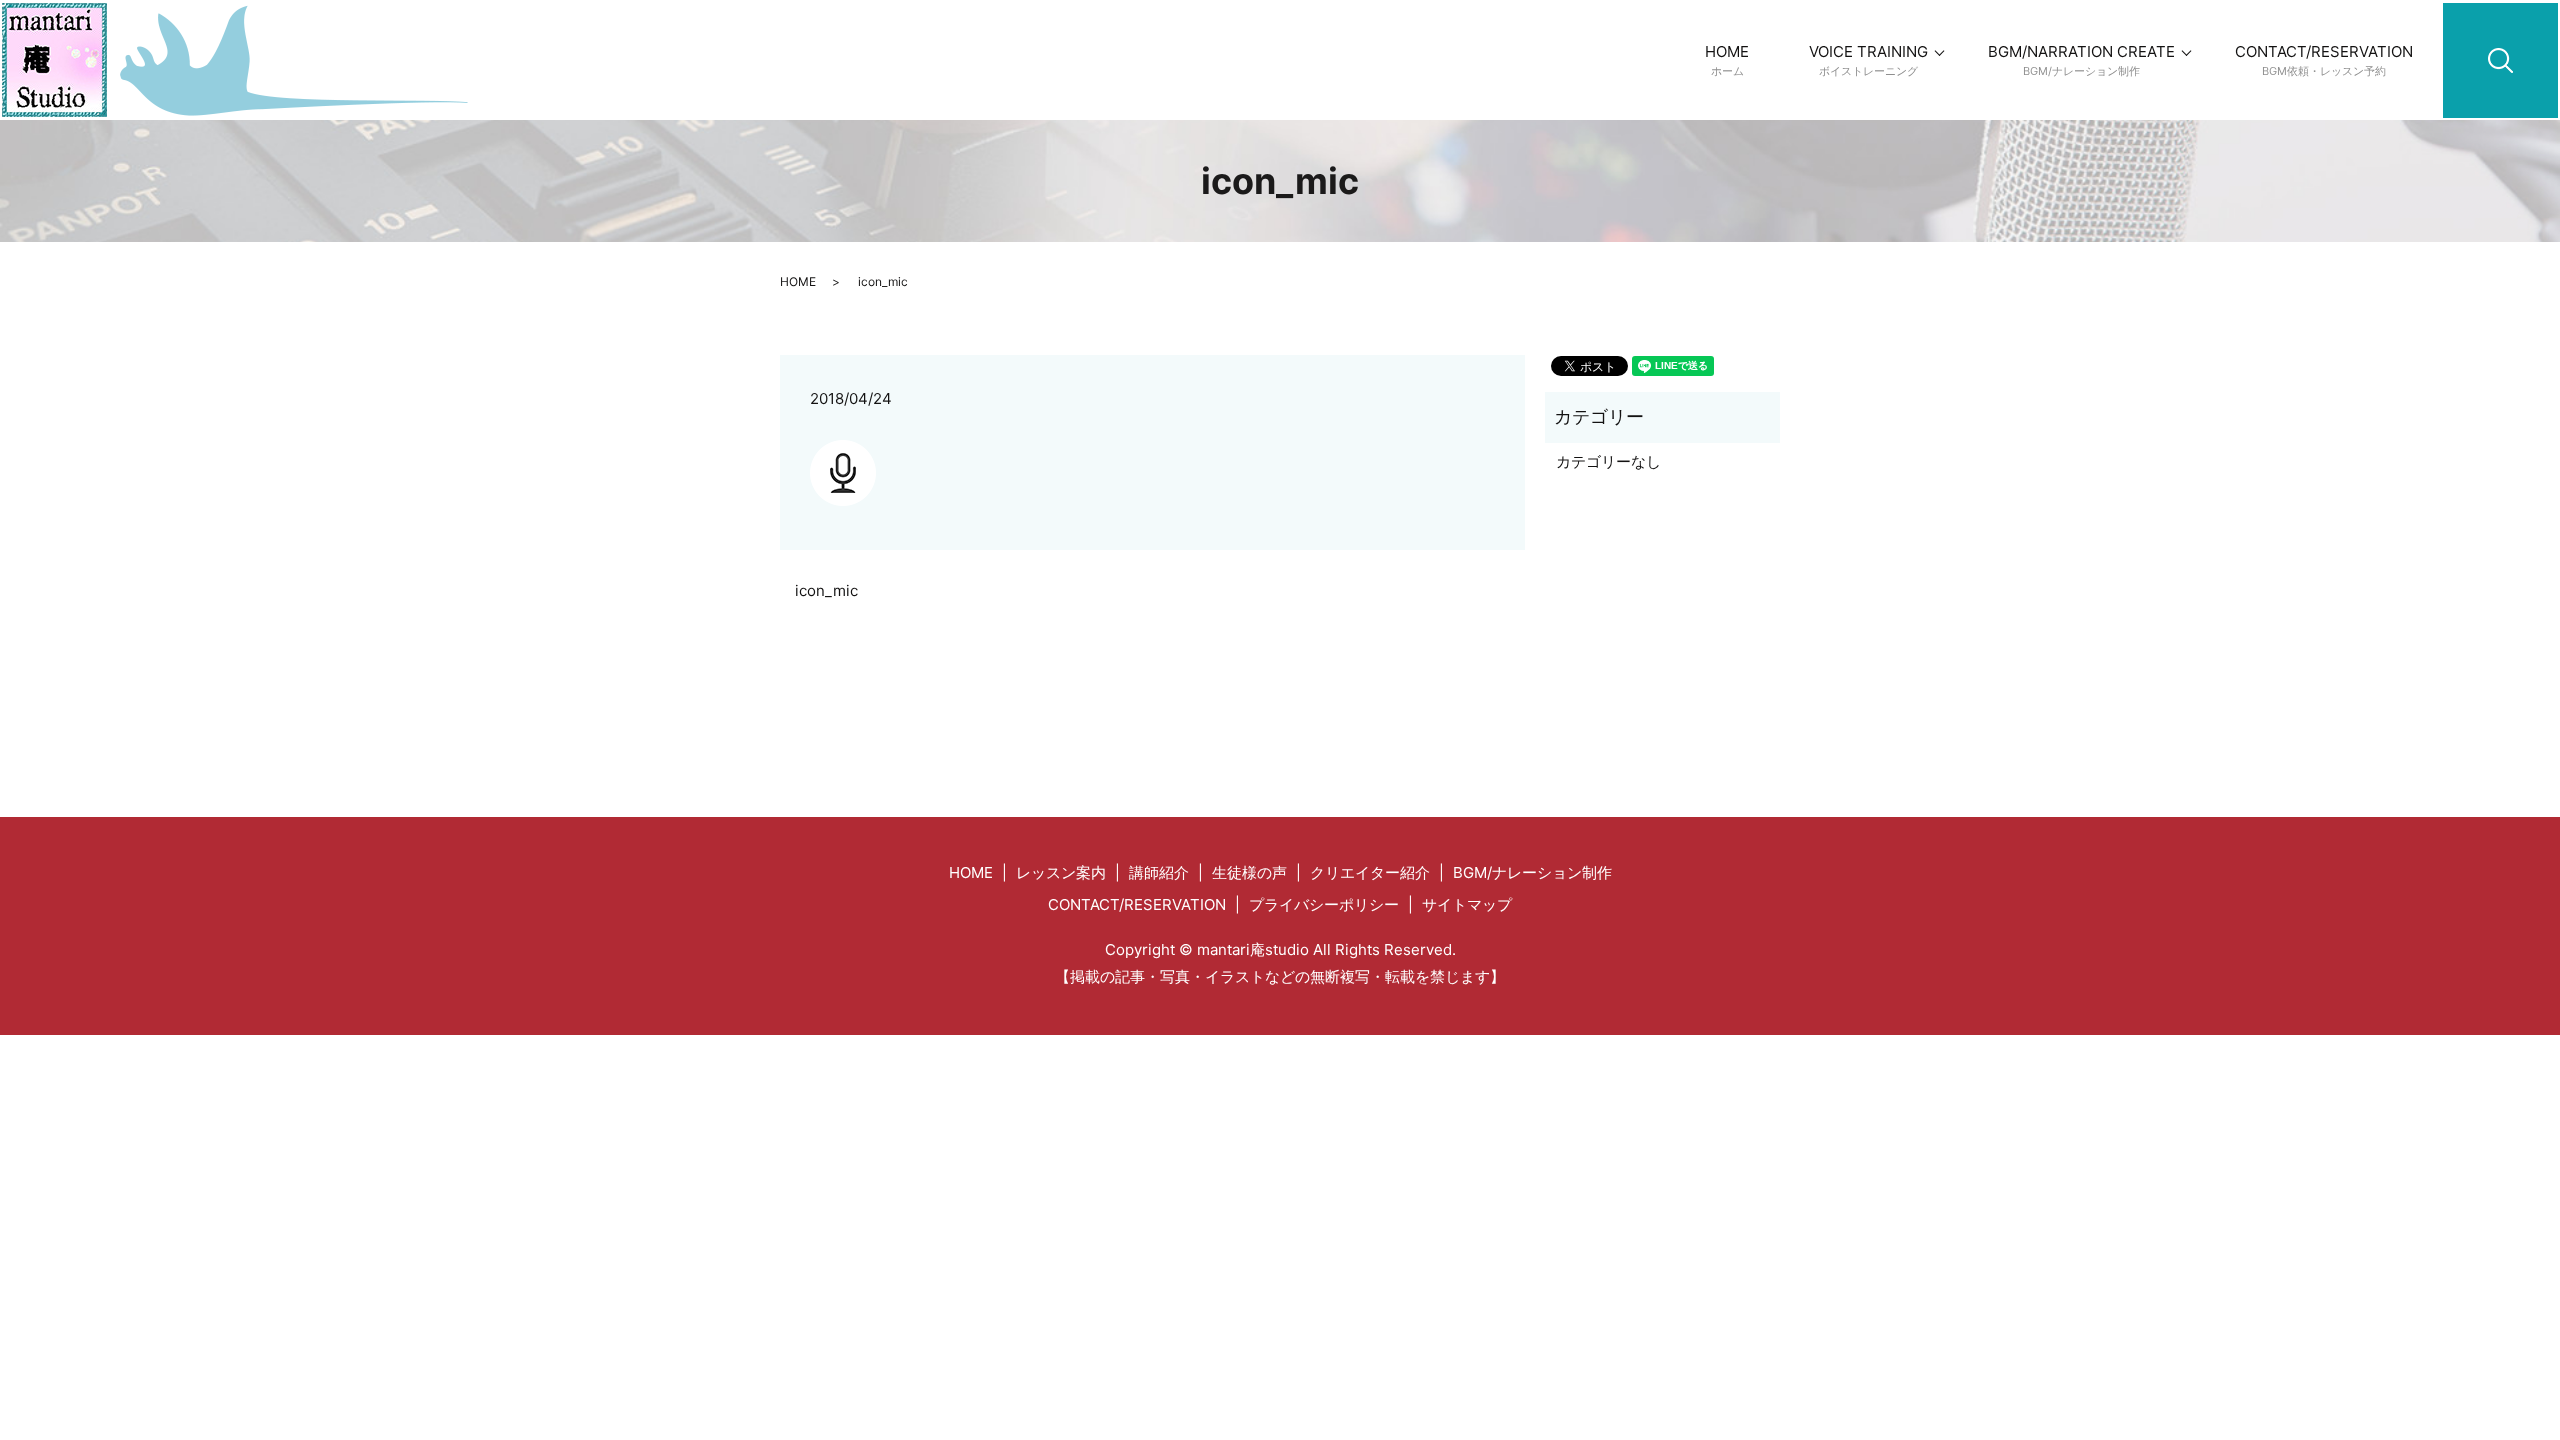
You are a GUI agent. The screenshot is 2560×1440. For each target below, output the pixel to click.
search (2543, 13)
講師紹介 (1159, 872)
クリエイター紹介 (1370, 872)
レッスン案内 (1061, 872)
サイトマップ (1467, 904)
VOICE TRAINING (1868, 60)
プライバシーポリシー (1324, 904)
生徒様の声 (1249, 872)
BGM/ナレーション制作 (1532, 872)
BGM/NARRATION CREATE (2081, 60)
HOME (1727, 60)
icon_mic (826, 590)
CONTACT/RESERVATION (2324, 60)
